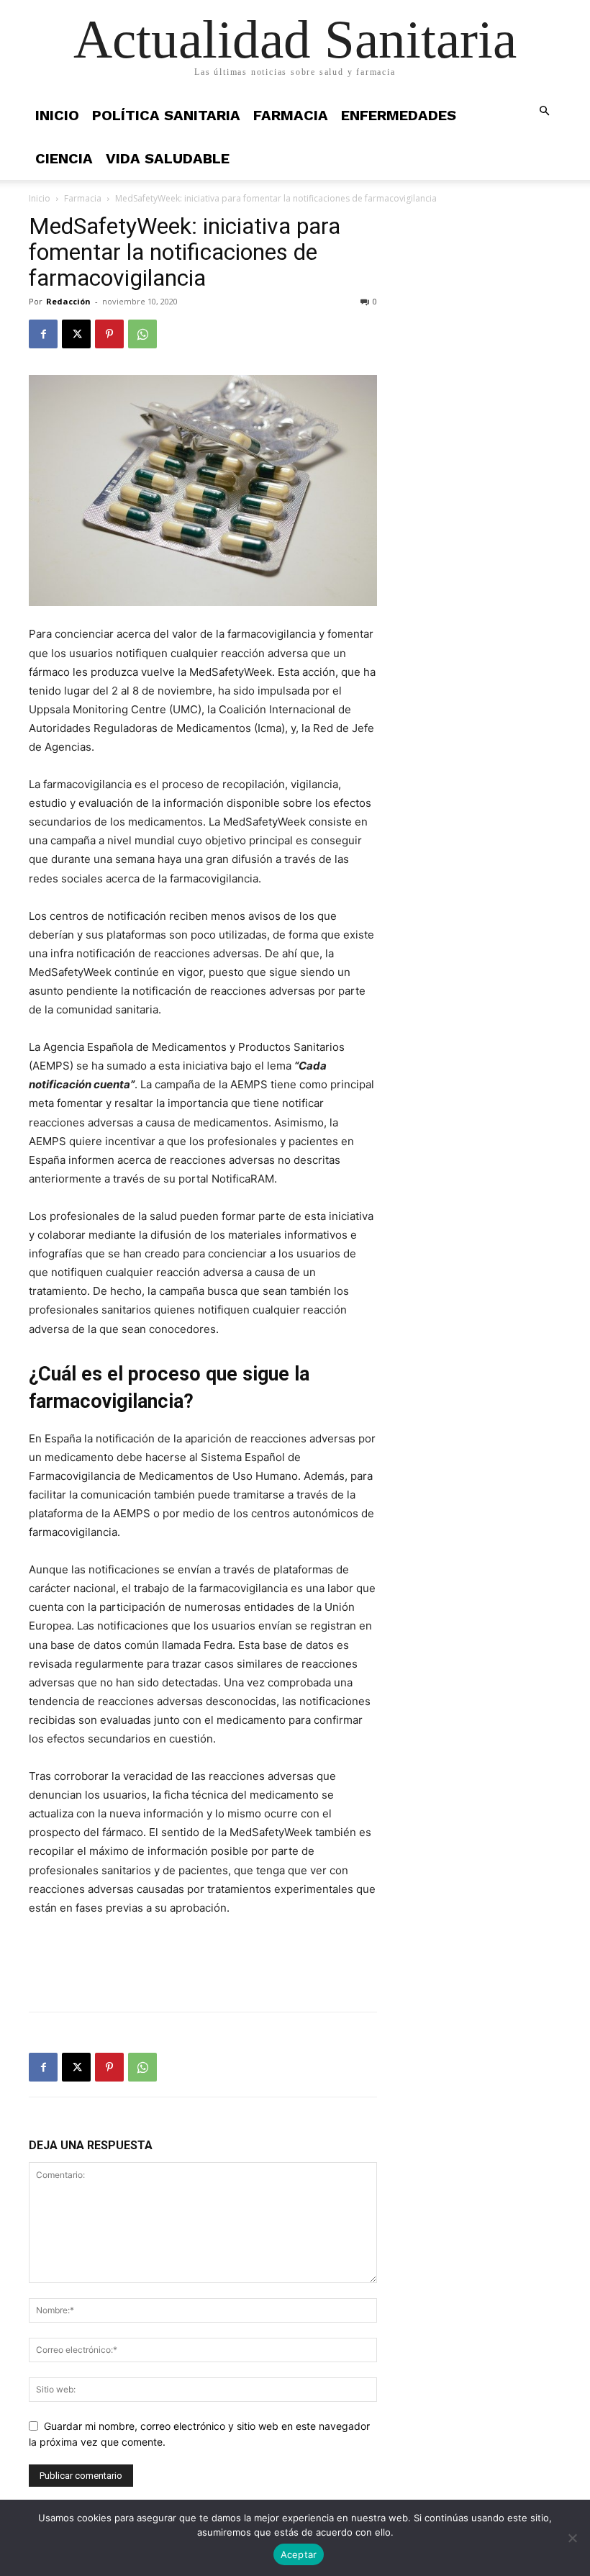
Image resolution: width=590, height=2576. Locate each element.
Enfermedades (399, 115)
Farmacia (291, 115)
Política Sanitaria (166, 115)
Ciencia (64, 158)
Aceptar (299, 2554)
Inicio (57, 115)
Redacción (68, 301)
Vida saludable (168, 158)
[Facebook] (43, 334)
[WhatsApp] (142, 334)
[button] (544, 111)
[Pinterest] (109, 334)
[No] (572, 2538)
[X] (76, 334)
